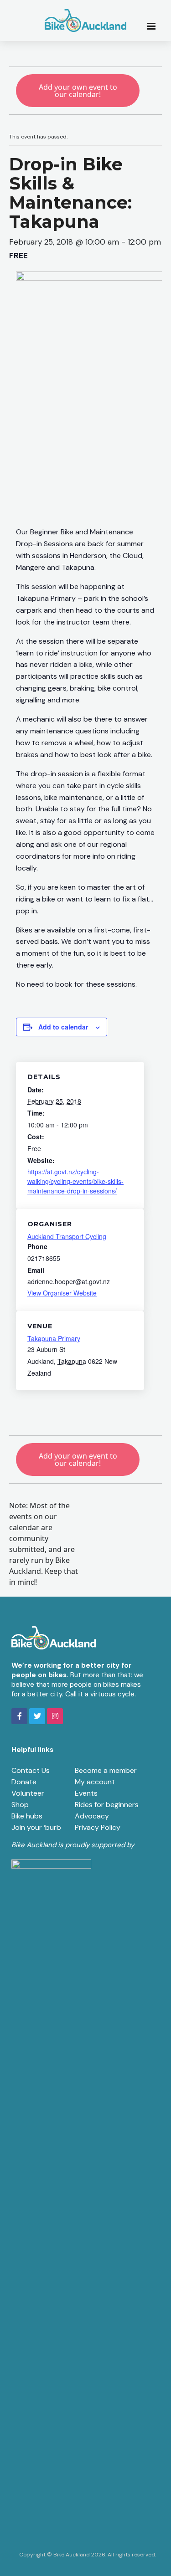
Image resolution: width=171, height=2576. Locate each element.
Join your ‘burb (36, 1827)
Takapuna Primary (54, 1338)
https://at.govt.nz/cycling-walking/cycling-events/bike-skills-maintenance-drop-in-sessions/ (75, 1181)
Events (86, 1793)
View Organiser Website (62, 1293)
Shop (20, 1805)
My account (95, 1782)
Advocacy (92, 1816)
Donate (24, 1782)
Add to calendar (63, 1027)
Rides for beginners (107, 1805)
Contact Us (31, 1770)
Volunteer (28, 1793)
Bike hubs (27, 1816)
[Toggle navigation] (154, 26)
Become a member (106, 1770)
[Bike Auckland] (86, 20)
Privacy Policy (98, 1827)
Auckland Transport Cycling (67, 1236)
